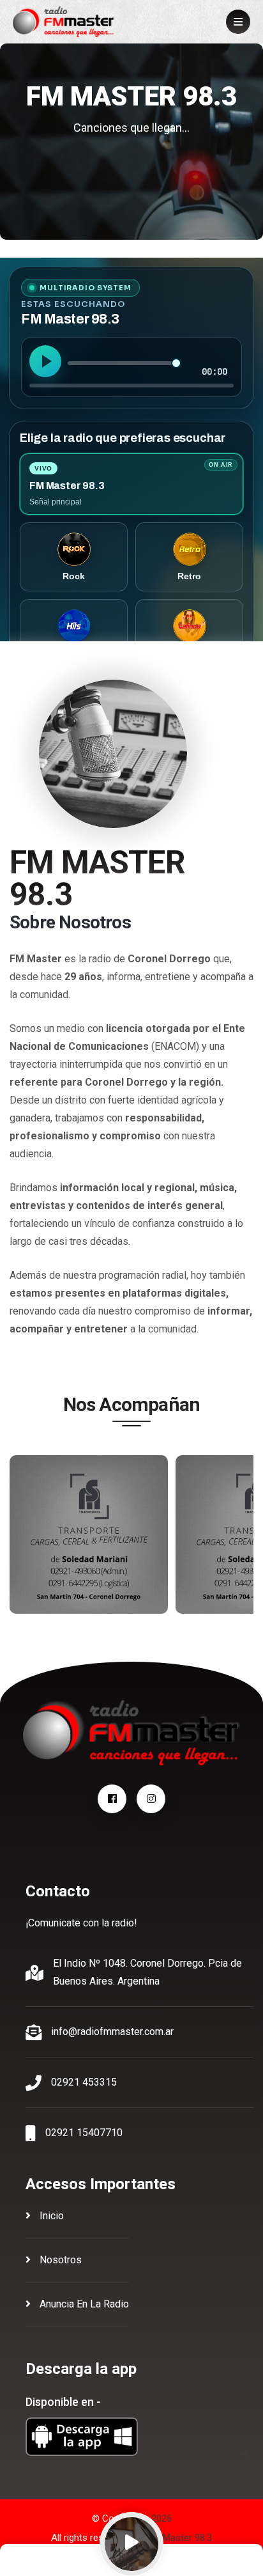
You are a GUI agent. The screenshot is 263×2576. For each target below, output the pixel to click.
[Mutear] (244, 2490)
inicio (50, 2216)
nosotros (59, 2260)
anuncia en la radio (83, 2304)
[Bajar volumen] (246, 2472)
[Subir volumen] (246, 2455)
